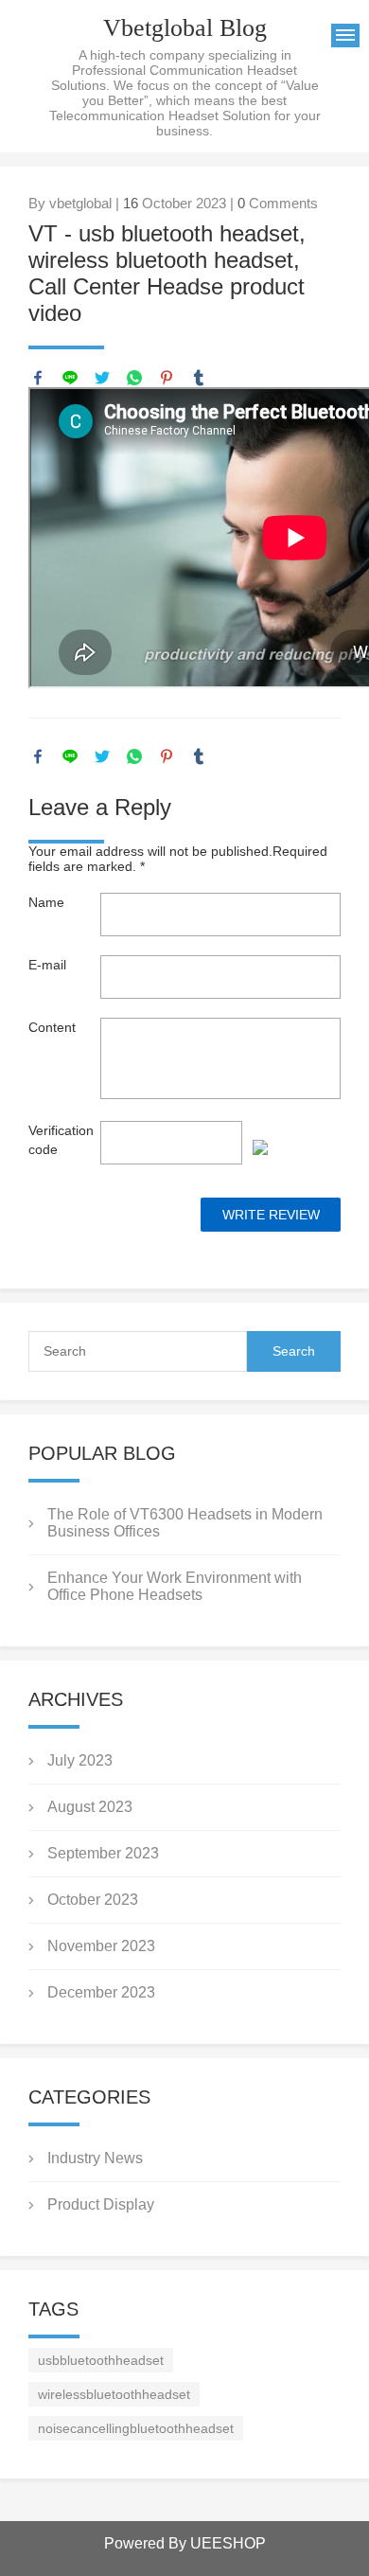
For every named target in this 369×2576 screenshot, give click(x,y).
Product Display (101, 2204)
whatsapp (134, 378)
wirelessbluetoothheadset (114, 2394)
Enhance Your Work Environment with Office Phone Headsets (175, 1586)
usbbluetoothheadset (101, 2360)
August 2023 (90, 1807)
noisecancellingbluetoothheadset (136, 2428)
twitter (102, 378)
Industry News (95, 2158)
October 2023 (93, 1900)
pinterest (167, 378)
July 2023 (80, 1760)
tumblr (199, 378)
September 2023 (103, 1853)
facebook (38, 378)
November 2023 (101, 1946)
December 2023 (101, 1992)
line (70, 378)
